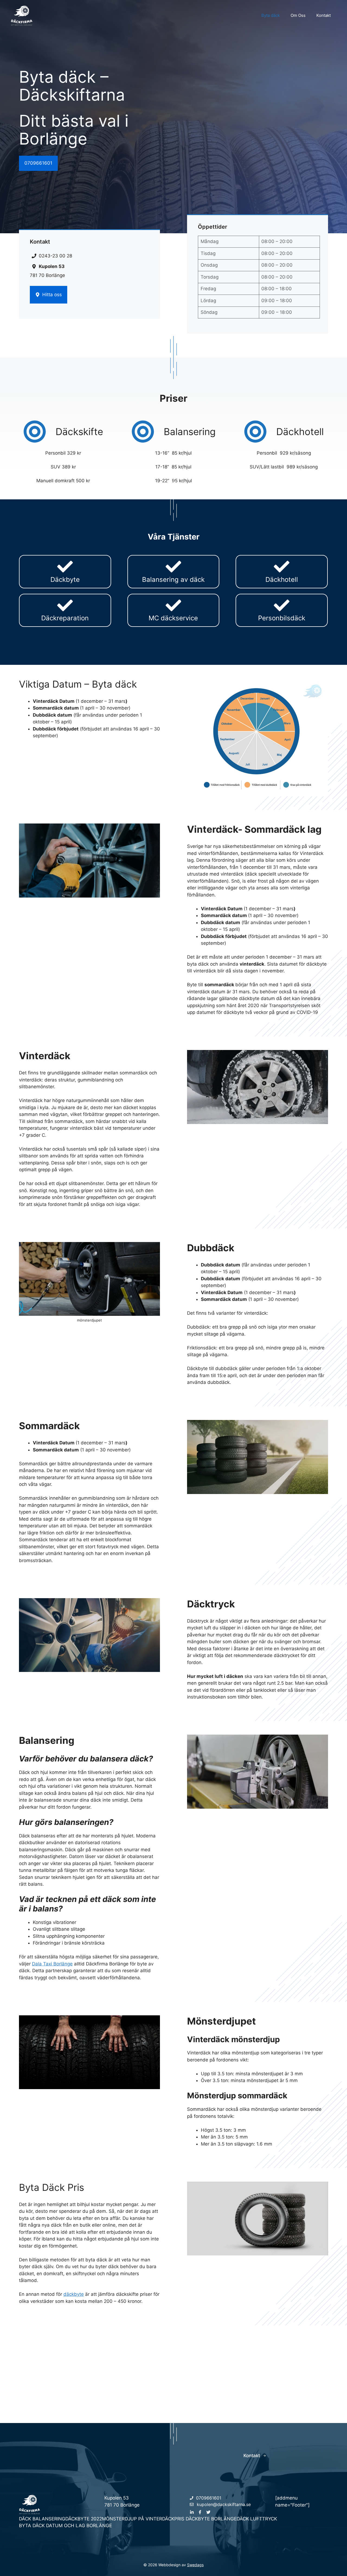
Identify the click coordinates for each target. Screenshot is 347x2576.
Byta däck (271, 15)
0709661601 (38, 163)
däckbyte (74, 2294)
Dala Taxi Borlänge (52, 1964)
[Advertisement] (173, 2363)
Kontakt (324, 15)
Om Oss (298, 15)
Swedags (195, 2565)
